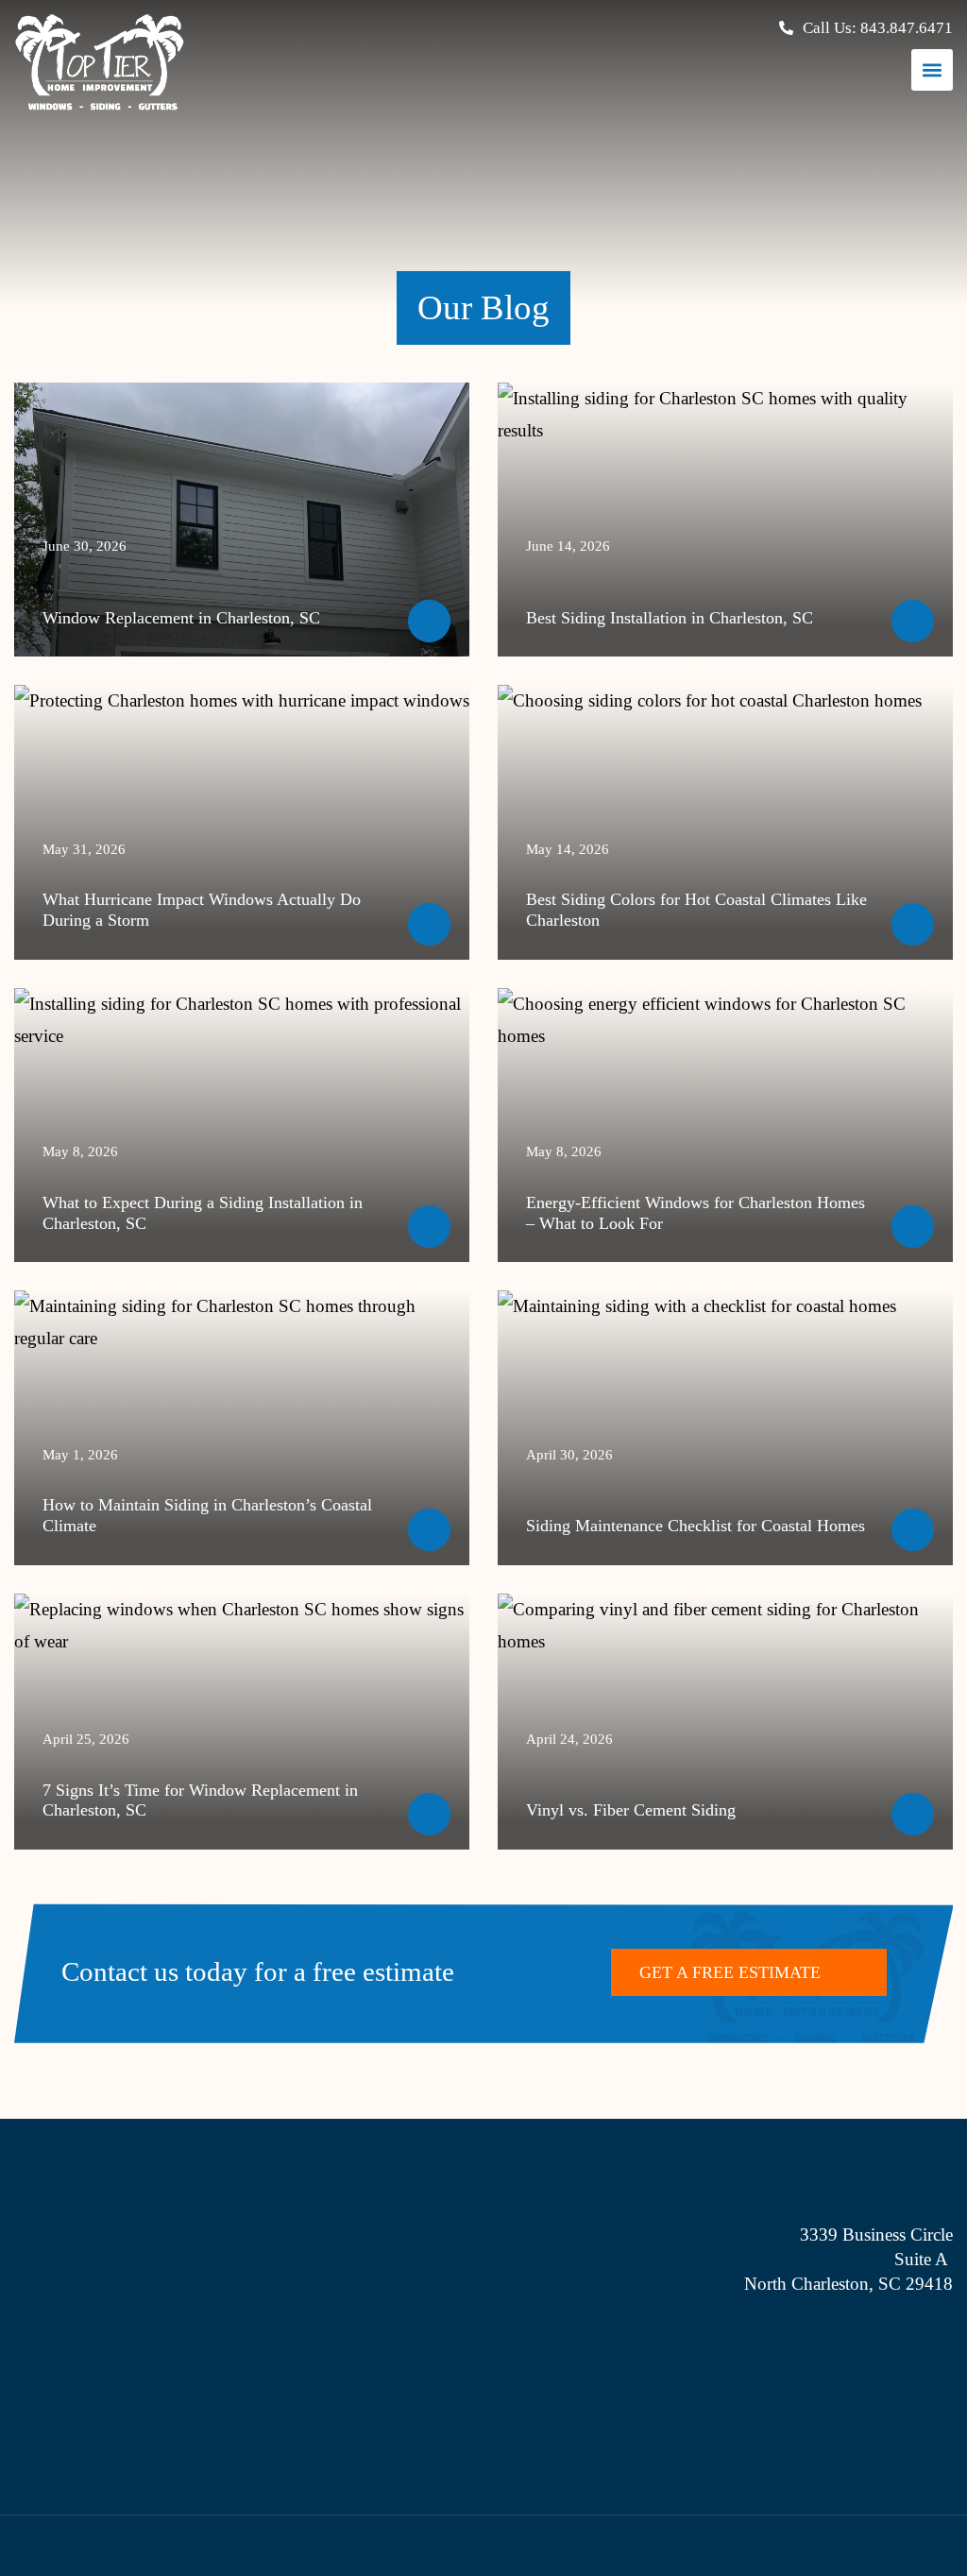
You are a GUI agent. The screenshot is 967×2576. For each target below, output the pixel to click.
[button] (932, 70)
